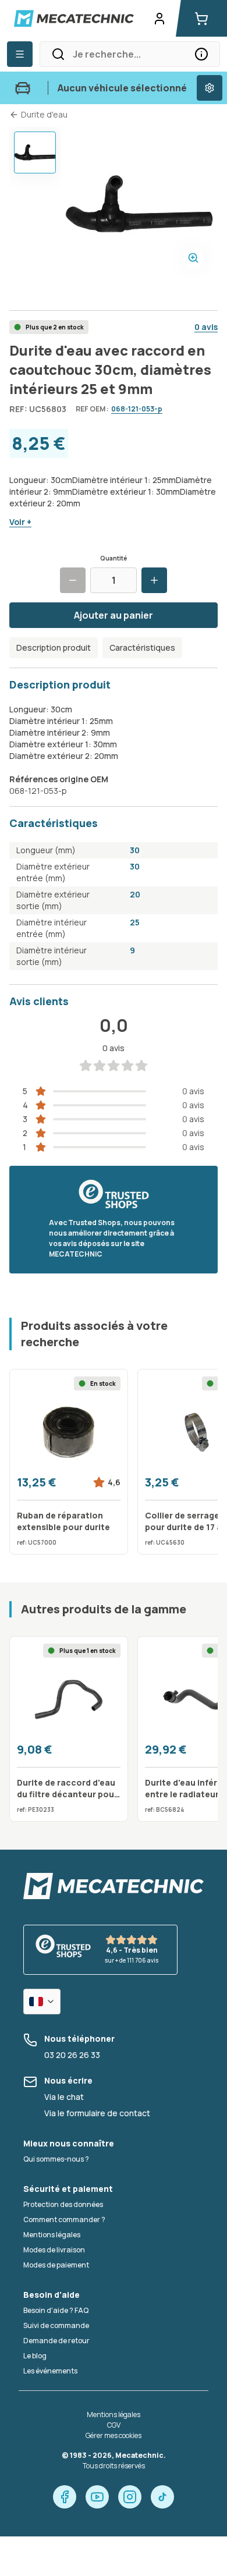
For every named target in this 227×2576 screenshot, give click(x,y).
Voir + (20, 522)
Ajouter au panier (114, 615)
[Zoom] (193, 258)
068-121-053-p (137, 409)
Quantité (114, 558)
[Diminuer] (73, 580)
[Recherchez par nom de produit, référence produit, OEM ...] (201, 54)
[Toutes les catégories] (20, 54)
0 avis (206, 327)
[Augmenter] (154, 580)
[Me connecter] (159, 19)
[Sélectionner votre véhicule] (210, 88)
